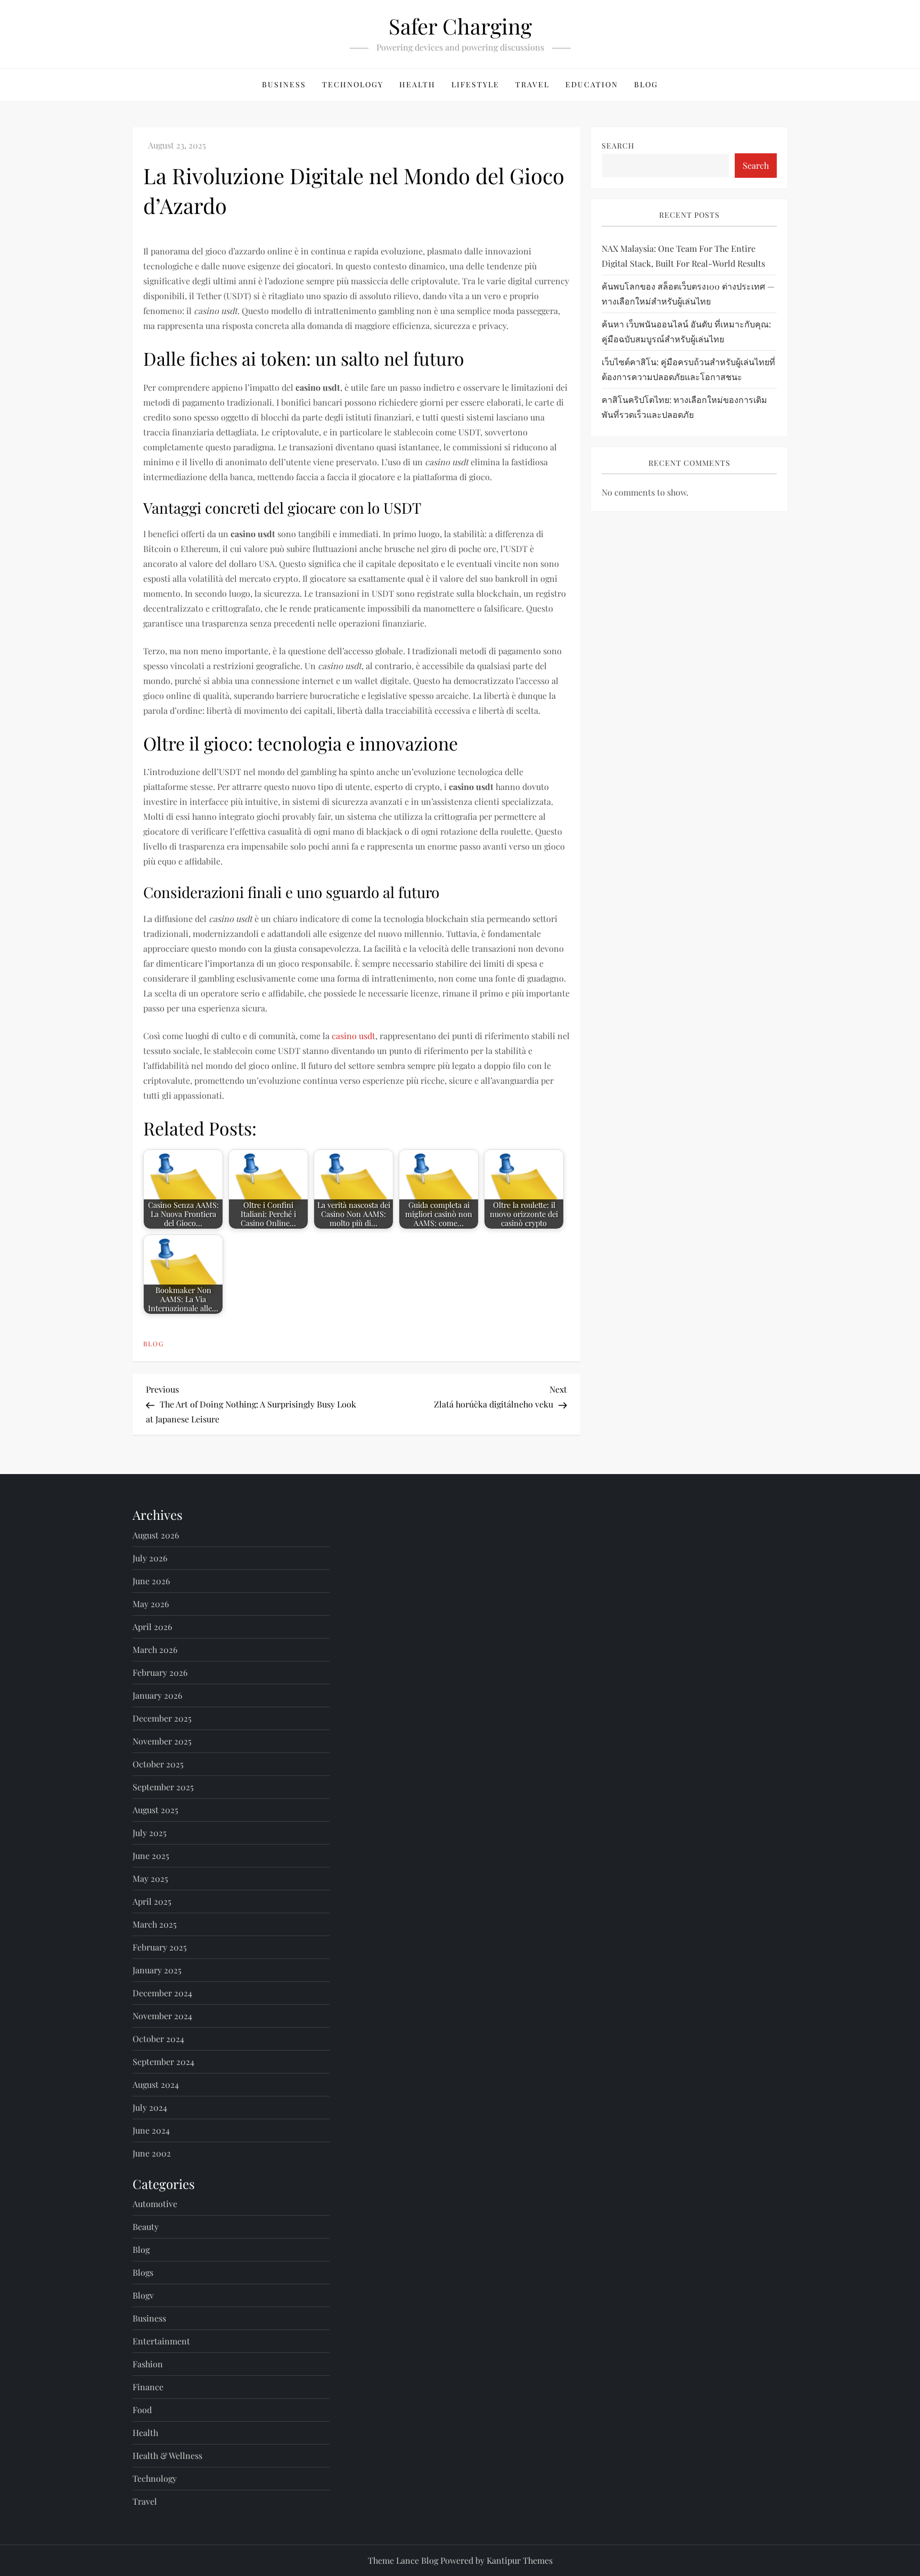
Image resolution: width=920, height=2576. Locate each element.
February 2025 (160, 1947)
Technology (353, 84)
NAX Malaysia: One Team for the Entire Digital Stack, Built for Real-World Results (683, 256)
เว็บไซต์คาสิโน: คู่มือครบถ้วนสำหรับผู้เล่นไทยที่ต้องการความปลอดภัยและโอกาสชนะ (688, 369)
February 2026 (160, 1672)
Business (284, 84)
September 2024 (163, 2061)
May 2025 (150, 1878)
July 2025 (150, 1833)
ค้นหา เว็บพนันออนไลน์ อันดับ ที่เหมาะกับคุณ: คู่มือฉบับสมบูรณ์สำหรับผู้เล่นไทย (686, 331)
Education (592, 84)
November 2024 (162, 2016)
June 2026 (151, 1581)
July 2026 (150, 1558)
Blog (646, 84)
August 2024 (156, 2084)
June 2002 (152, 2153)
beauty (146, 2227)
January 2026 (157, 1695)
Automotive (155, 2204)
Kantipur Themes (520, 2560)
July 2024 (150, 2107)
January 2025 (157, 1970)
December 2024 (162, 1993)
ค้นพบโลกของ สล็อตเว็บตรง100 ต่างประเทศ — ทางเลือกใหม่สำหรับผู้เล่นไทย (688, 294)
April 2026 (152, 1627)
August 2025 (155, 1810)
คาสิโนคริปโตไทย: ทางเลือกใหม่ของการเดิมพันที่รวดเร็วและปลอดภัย (684, 407)
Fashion (148, 2364)
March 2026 (155, 1649)
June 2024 (151, 2130)
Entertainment (161, 2341)
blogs (143, 2272)
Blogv (143, 2295)
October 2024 (158, 2039)
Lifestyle (475, 84)
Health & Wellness (167, 2455)
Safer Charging (460, 26)
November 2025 (162, 1741)
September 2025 (163, 1787)
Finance (148, 2387)
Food (142, 2410)
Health (417, 84)
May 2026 (151, 1604)
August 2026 (156, 1535)
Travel (532, 84)
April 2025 (152, 1901)
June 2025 (151, 1855)
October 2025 (158, 1764)
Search (618, 146)
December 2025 (162, 1718)
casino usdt (354, 1036)
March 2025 (155, 1924)
